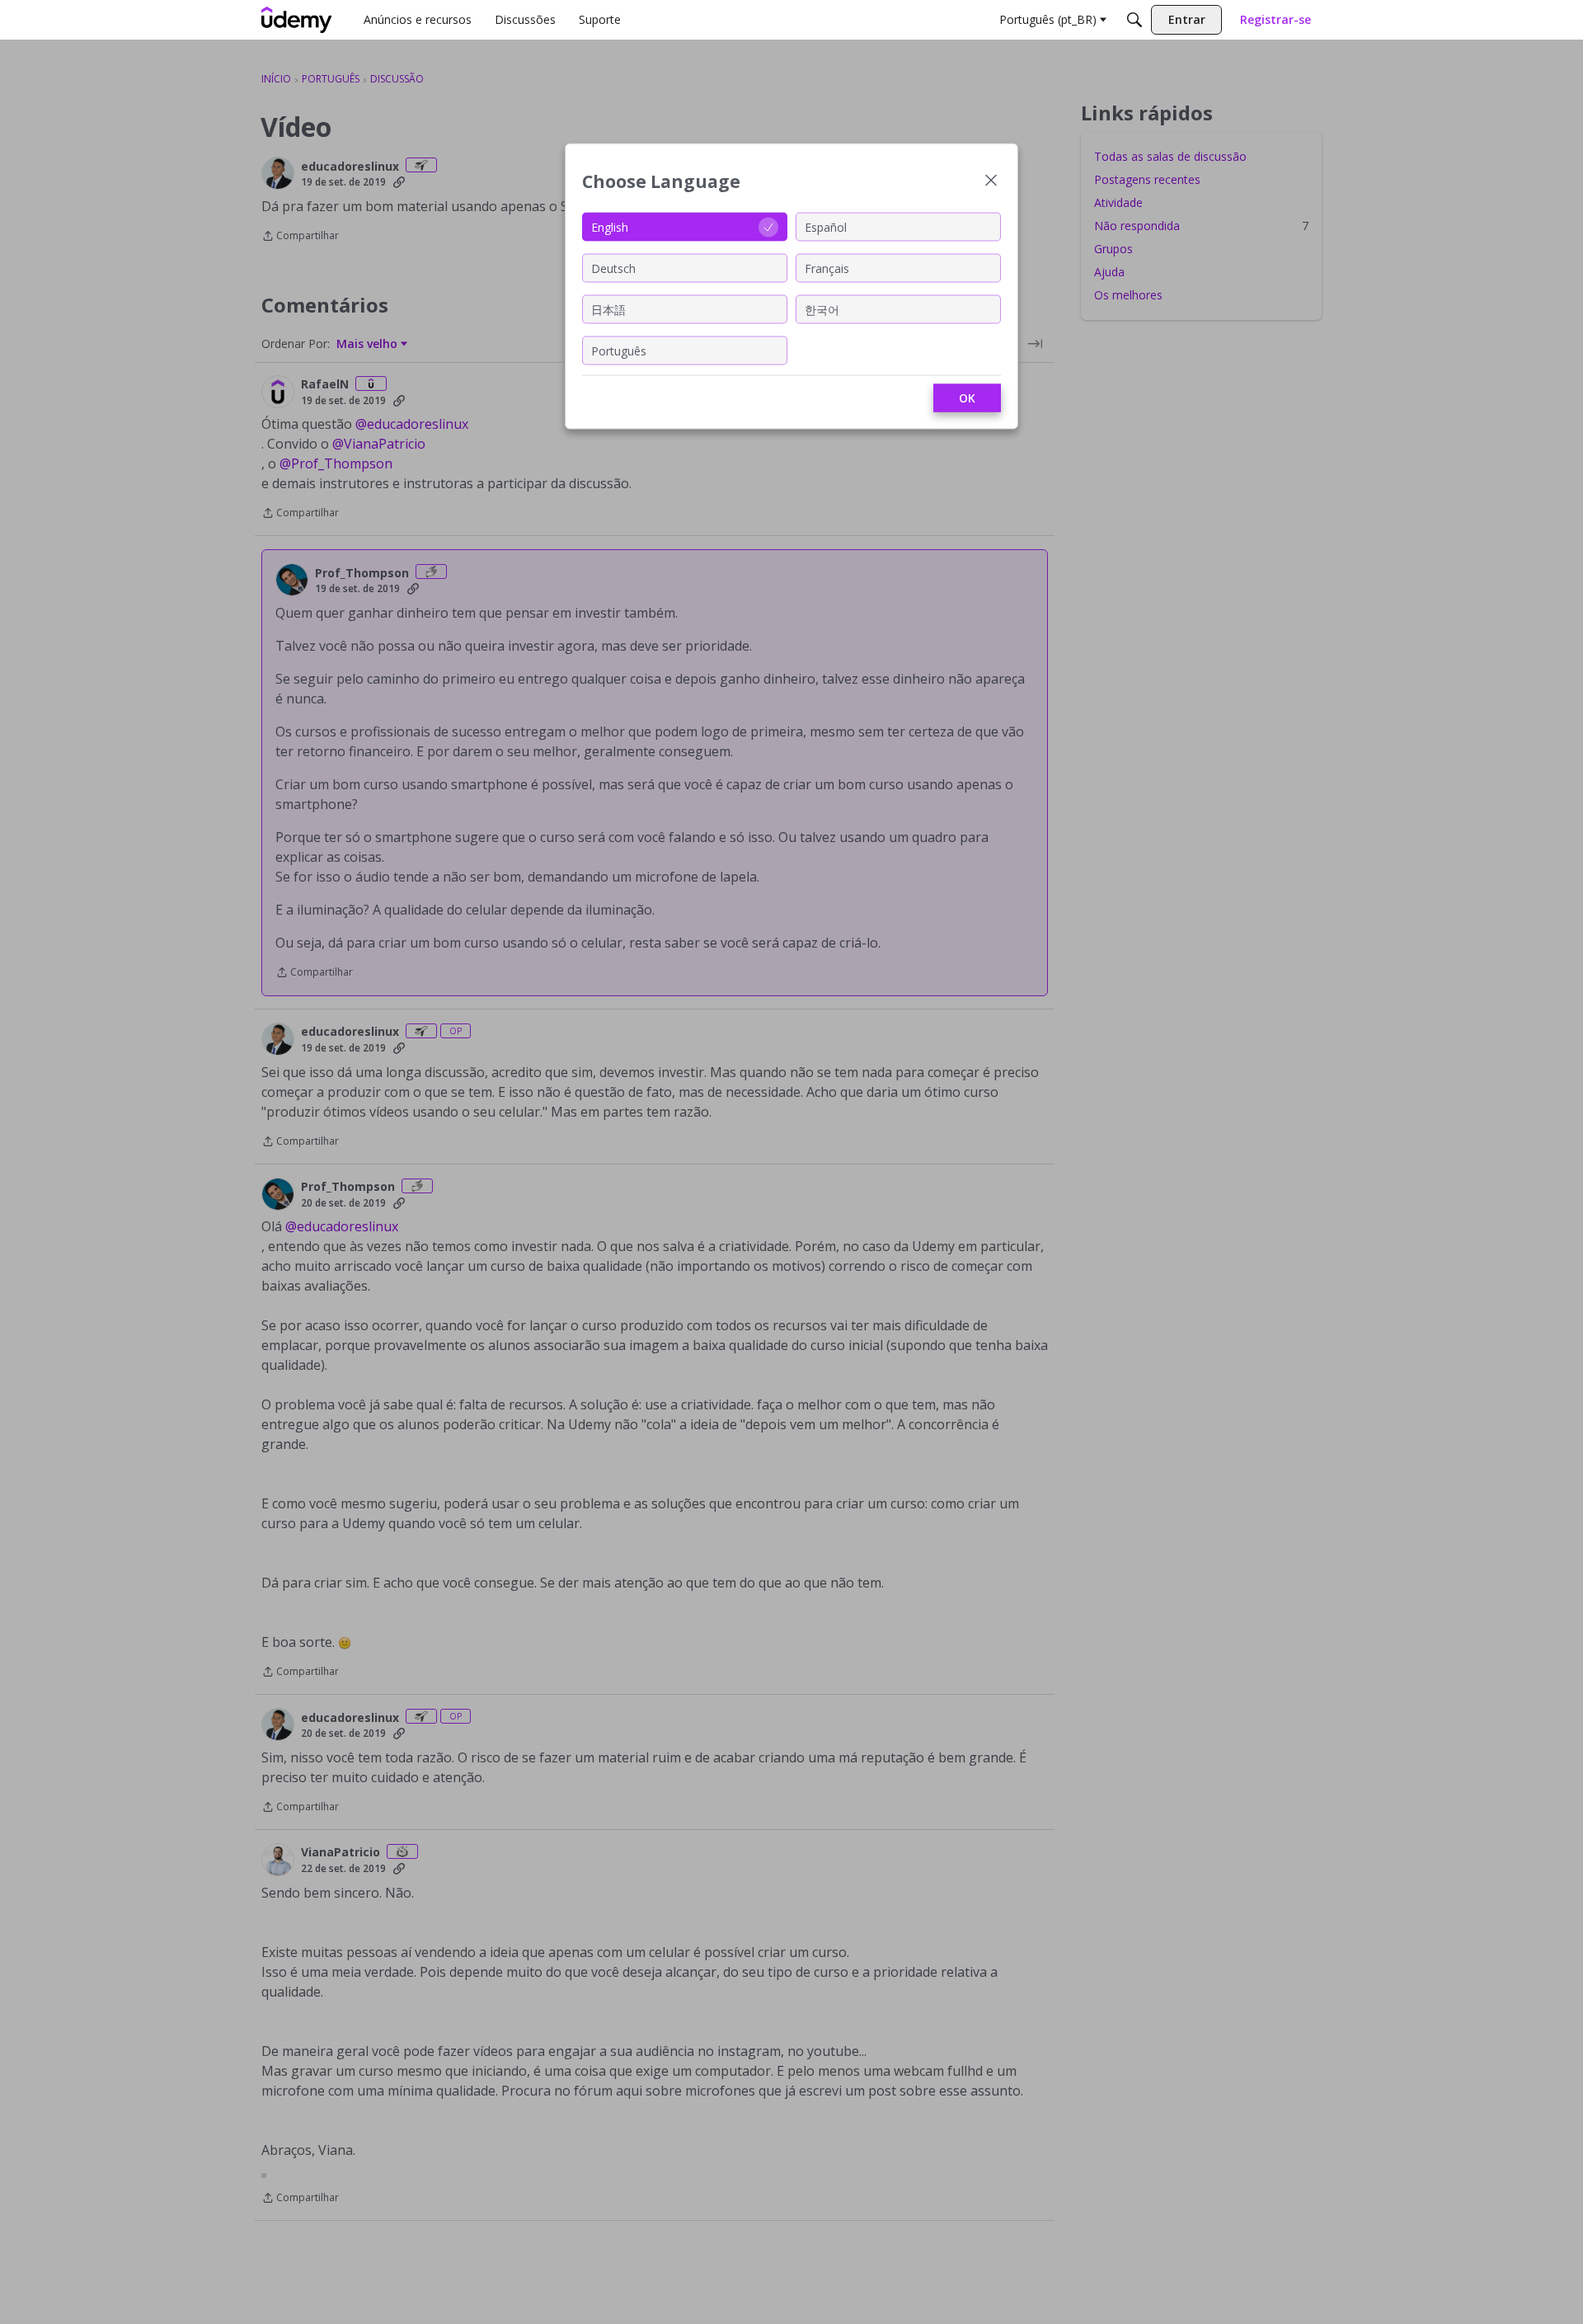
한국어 (822, 309)
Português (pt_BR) (1048, 19)
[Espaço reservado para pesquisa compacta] (1134, 20)
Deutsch (613, 268)
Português (619, 350)
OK (967, 398)
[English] (297, 20)
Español (826, 226)
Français (827, 268)
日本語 (608, 309)
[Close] (991, 182)
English (610, 226)
